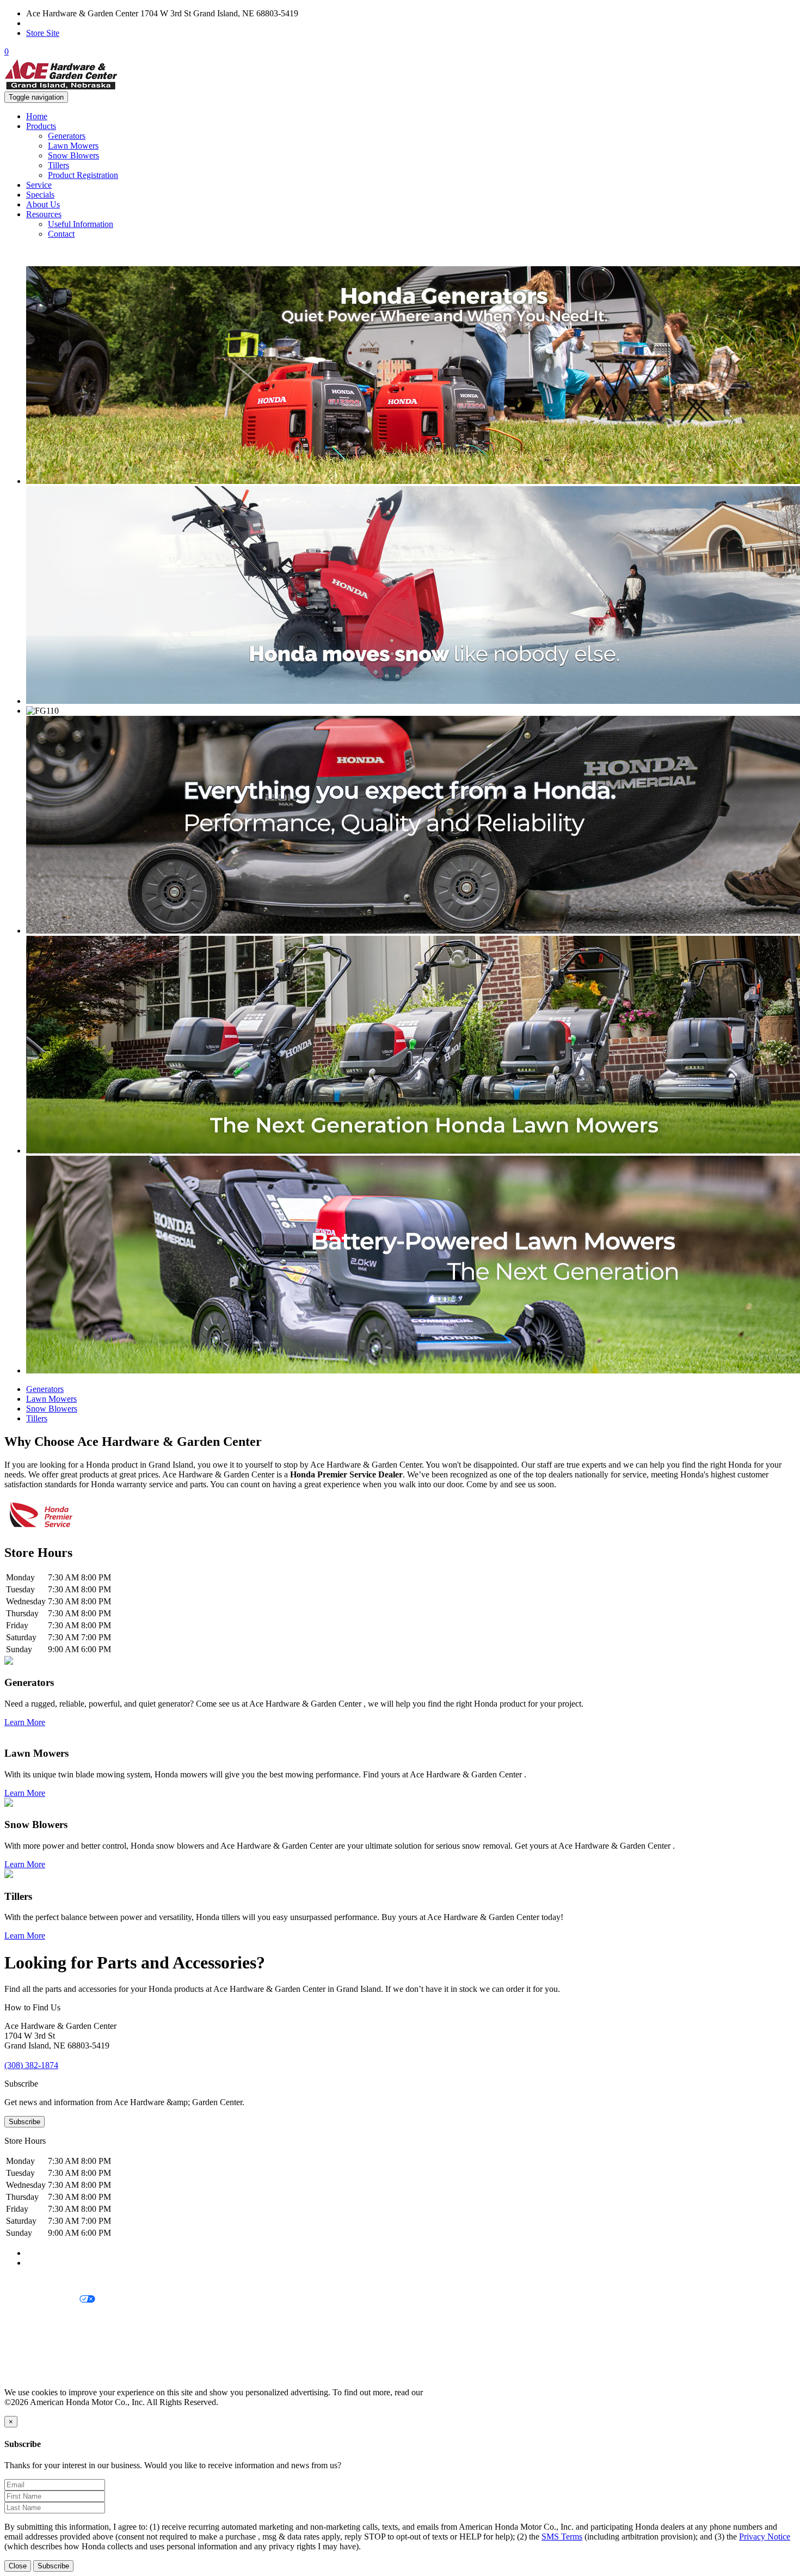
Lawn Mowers (73, 146)
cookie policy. (449, 2392)
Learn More (25, 1722)
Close (18, 2566)
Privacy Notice (30, 2281)
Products (41, 126)
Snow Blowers (73, 155)
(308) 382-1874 (53, 23)
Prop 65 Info (26, 2355)
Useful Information (81, 224)
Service (39, 185)
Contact (61, 234)
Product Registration (83, 175)
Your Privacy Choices (42, 2300)
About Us (43, 204)
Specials (40, 195)
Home (37, 116)
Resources (44, 214)
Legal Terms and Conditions (53, 2318)
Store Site (43, 33)
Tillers (59, 165)
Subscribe (24, 2122)
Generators (67, 136)
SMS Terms (25, 2337)
